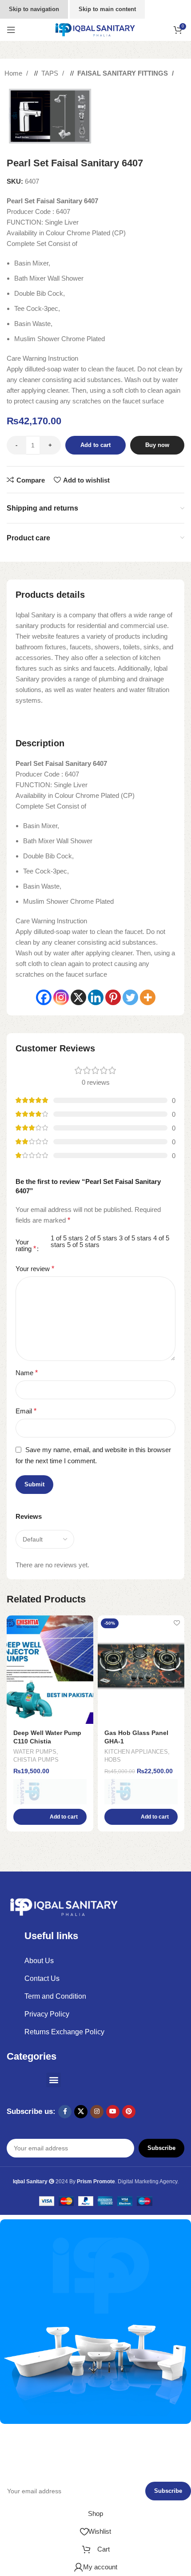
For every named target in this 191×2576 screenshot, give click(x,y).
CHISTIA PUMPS (36, 1760)
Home (14, 73)
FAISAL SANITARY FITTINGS (123, 73)
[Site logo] (95, 29)
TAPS (51, 73)
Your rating (26, 1246)
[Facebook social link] (65, 2112)
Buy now (157, 445)
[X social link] (81, 2112)
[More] (148, 997)
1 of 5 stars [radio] (67, 1238)
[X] (78, 997)
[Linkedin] (96, 997)
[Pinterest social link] (129, 2112)
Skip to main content (107, 9)
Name (27, 1373)
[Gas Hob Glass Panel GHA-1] (141, 1670)
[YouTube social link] (113, 2112)
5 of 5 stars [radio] (83, 1245)
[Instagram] (61, 997)
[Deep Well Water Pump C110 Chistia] (50, 1670)
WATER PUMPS (35, 1752)
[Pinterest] (113, 997)
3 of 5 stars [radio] (135, 1238)
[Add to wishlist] (86, 1623)
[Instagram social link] (97, 2112)
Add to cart (95, 445)
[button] (50, 1817)
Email (26, 1411)
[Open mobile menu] (11, 30)
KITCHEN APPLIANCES (136, 1752)
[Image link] (64, 1906)
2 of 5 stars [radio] (101, 1238)
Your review (35, 1269)
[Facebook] (44, 997)
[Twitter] (130, 997)
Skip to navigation (34, 9)
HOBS (113, 1760)
